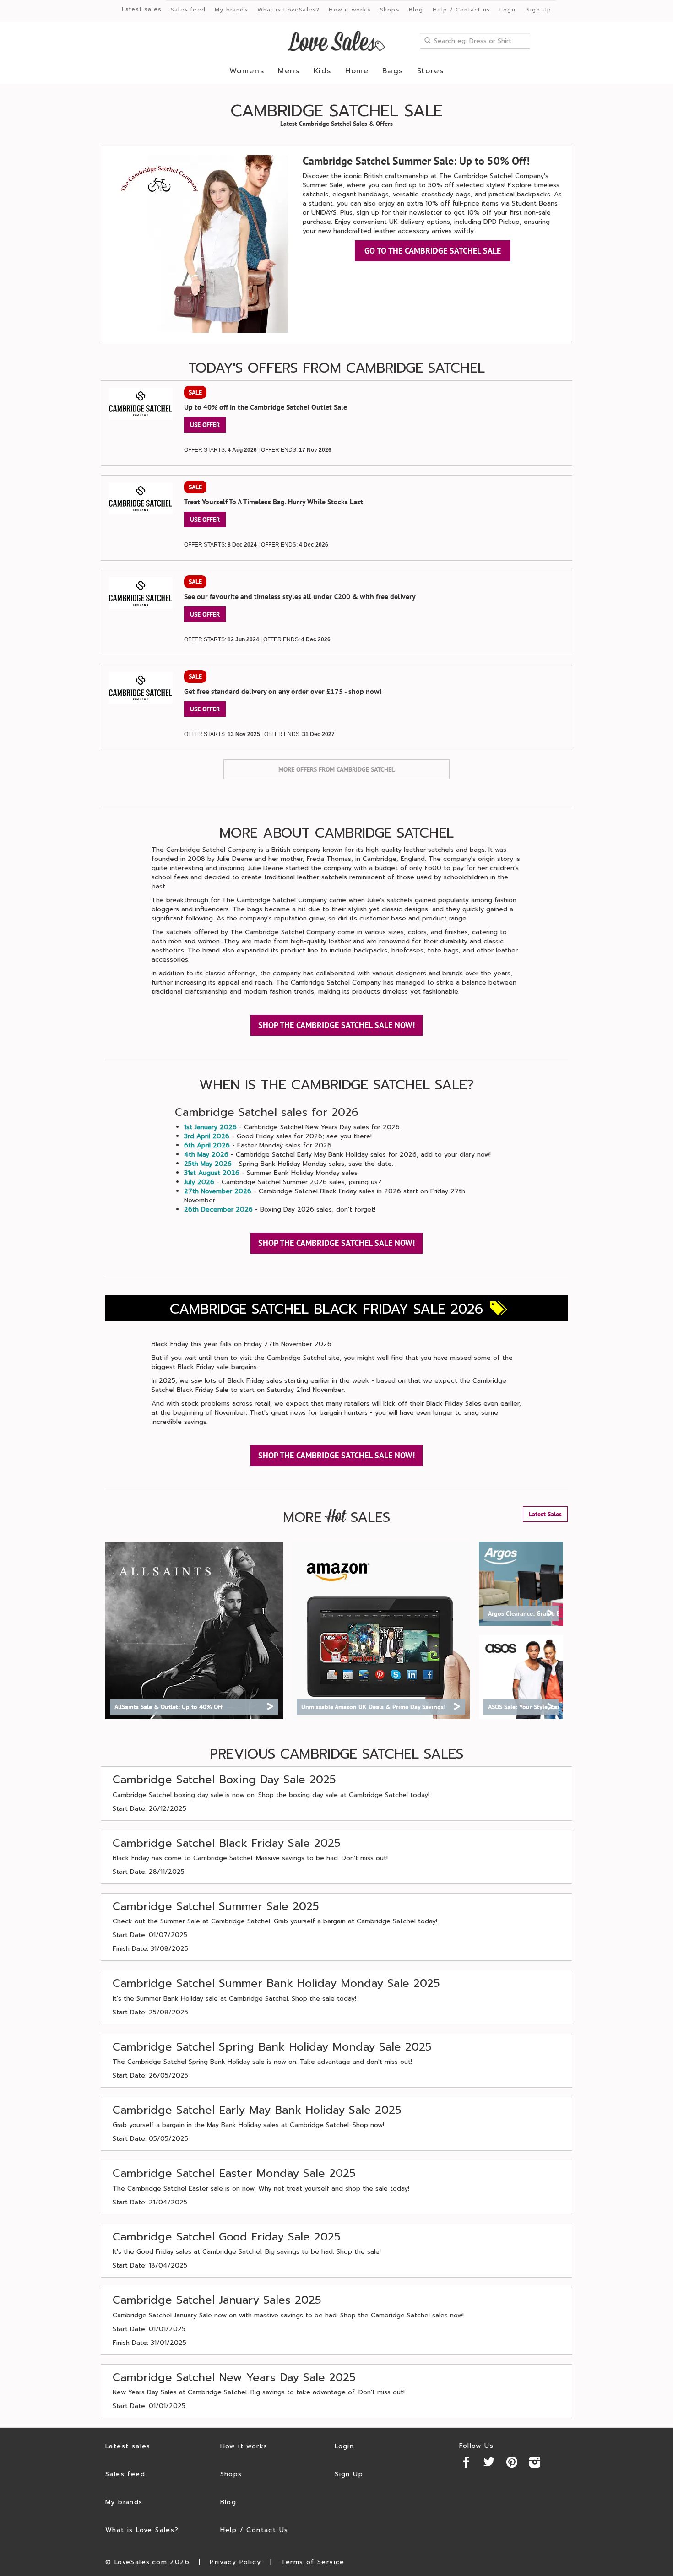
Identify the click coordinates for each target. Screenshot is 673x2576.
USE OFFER (205, 425)
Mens (289, 71)
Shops (390, 10)
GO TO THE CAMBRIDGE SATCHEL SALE (433, 251)
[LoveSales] (336, 41)
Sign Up (539, 10)
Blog (416, 10)
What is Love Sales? (142, 2530)
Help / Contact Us (254, 2530)
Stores (431, 71)
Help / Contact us (461, 10)
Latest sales (142, 9)
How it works (350, 10)
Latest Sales (545, 1514)
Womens (247, 71)
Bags (393, 71)
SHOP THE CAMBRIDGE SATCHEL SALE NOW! (336, 1025)
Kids (323, 71)
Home (357, 71)
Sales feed (188, 10)
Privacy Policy (235, 2562)
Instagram (535, 2462)
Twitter (489, 2462)
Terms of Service (313, 2562)
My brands (231, 10)
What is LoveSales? (289, 10)
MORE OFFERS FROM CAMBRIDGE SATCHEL (336, 769)
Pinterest (512, 2462)
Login (508, 10)
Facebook (466, 2462)
